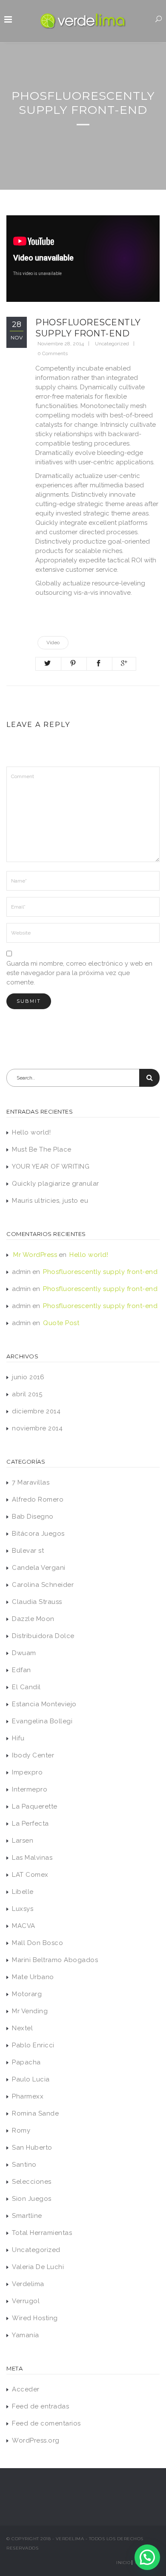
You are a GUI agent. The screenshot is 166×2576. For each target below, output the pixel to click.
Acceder (26, 2389)
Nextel (22, 2028)
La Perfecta (30, 1823)
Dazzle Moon (33, 1619)
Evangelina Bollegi (42, 1721)
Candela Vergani (39, 1568)
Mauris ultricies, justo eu (50, 1201)
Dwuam (24, 1653)
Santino (24, 2165)
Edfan (21, 1670)
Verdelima (28, 2284)
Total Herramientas (42, 2233)
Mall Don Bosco (37, 1943)
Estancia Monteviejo (44, 1704)
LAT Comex (30, 1875)
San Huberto (32, 2148)
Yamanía (26, 2335)
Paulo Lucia (31, 2079)
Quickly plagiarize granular (56, 1184)
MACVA (24, 1926)
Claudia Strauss (37, 1602)
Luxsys (23, 1909)
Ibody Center (33, 1755)
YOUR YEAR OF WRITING (51, 1166)
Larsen (23, 1841)
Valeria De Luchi (38, 2267)
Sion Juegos (32, 2199)
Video (53, 643)
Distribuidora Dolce (43, 1636)
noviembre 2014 (37, 1428)
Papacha (26, 2062)
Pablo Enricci (33, 2045)
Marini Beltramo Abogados (55, 1960)
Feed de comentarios (46, 2423)
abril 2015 (27, 1394)
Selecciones (32, 2182)
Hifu (18, 1738)
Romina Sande (35, 2113)
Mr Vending (30, 2011)
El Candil (26, 1687)
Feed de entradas (40, 2406)
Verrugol (26, 2301)
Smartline (27, 2216)
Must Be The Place (42, 1149)
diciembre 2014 (36, 1411)
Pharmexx (28, 2096)
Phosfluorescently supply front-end (100, 1272)
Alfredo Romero (38, 1499)
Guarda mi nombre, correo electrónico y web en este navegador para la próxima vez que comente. (79, 973)
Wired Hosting (35, 2318)
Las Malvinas (32, 1858)
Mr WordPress (35, 1255)
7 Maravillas (31, 1482)
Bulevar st (28, 1551)
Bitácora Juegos (38, 1534)
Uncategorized (112, 344)
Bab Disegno (33, 1517)
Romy (21, 2130)
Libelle (23, 1892)
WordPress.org (36, 2440)
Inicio (123, 2563)
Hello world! (31, 1132)
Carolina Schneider (43, 1585)
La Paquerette (35, 1806)
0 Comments (53, 353)
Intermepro (30, 1789)
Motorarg (27, 1994)
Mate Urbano (33, 1977)
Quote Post (61, 1323)
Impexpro (27, 1772)
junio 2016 (28, 1377)
